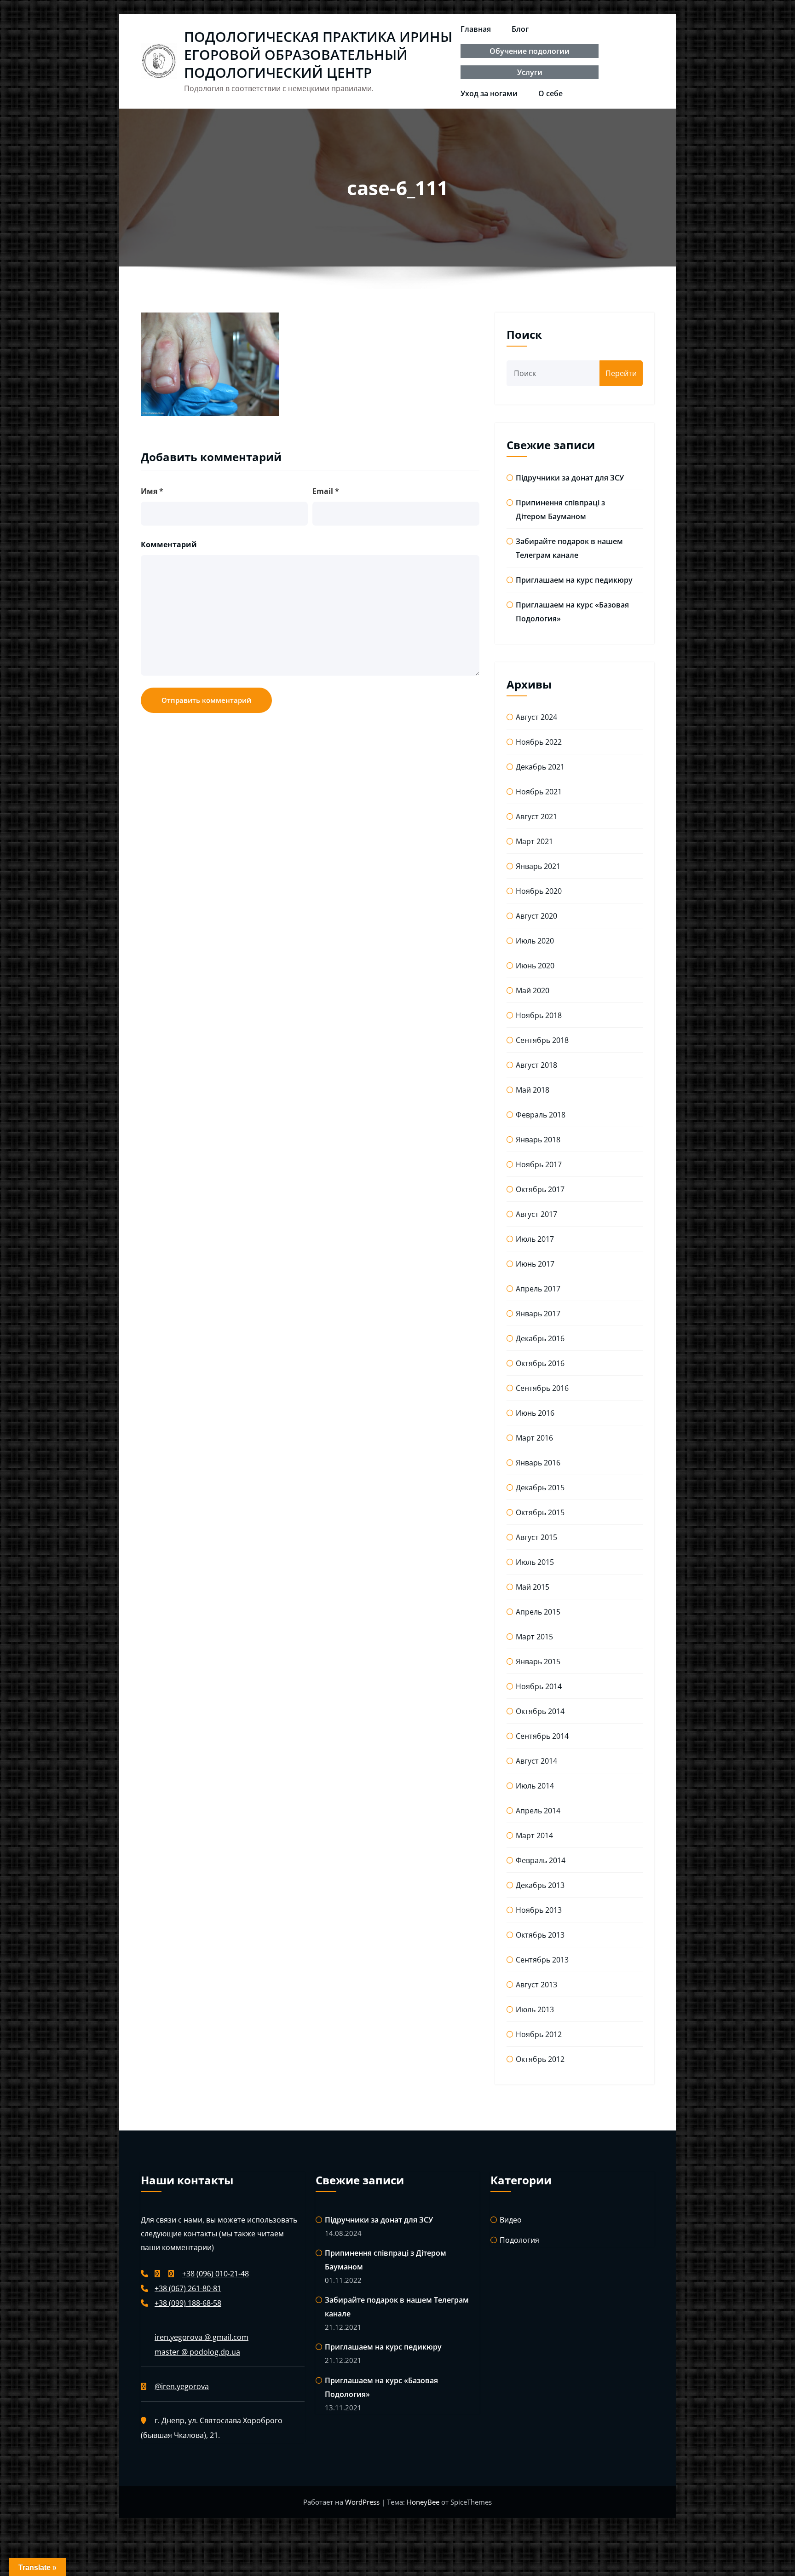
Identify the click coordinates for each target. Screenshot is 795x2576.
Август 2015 (536, 1537)
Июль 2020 (535, 941)
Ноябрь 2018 (539, 1015)
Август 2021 (536, 816)
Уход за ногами (489, 93)
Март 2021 (534, 841)
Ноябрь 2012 (539, 2034)
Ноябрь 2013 (539, 1910)
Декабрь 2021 (540, 767)
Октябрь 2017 (540, 1189)
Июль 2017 (535, 1239)
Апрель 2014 (538, 1811)
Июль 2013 (535, 2009)
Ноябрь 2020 (539, 891)
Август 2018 (536, 1065)
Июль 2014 (535, 1786)
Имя (152, 491)
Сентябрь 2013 (542, 1960)
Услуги (530, 72)
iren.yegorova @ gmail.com (202, 2337)
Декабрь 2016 (540, 1338)
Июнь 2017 (535, 1264)
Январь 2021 (538, 866)
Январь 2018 (538, 1140)
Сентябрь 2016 (542, 1388)
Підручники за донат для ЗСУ (570, 478)
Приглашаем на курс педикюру (574, 580)
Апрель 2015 (538, 1612)
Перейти (621, 373)
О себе (550, 93)
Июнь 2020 (535, 966)
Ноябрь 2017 (539, 1164)
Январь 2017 (538, 1314)
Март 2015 (534, 1637)
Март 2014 (534, 1835)
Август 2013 (536, 1985)
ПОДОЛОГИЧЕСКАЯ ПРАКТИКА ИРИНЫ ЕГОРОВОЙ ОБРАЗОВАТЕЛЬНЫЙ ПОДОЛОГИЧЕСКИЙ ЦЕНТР (318, 55)
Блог (520, 29)
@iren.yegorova (182, 2386)
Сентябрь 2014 (542, 1736)
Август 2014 (536, 1761)
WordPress (363, 2502)
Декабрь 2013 (540, 1885)
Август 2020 (536, 916)
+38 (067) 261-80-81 (188, 2288)
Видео (511, 2220)
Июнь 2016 (535, 1413)
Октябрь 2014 (540, 1711)
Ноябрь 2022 (539, 742)
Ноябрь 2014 (539, 1686)
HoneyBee (423, 2502)
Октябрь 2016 (540, 1363)
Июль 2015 (535, 1562)
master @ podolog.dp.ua (197, 2352)
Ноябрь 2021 (539, 792)
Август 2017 (536, 1214)
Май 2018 (533, 1090)
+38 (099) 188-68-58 (188, 2303)
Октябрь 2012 (540, 2059)
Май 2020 (533, 990)
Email (326, 491)
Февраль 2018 (541, 1115)
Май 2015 (533, 1587)
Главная (476, 29)
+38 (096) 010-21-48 (216, 2274)
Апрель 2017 (538, 1289)
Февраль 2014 (541, 1860)
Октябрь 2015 (540, 1512)
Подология (519, 2240)
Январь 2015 (538, 1661)
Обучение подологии (530, 51)
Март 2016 (534, 1438)
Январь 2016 (538, 1463)
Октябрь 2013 (540, 1935)
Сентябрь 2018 (542, 1040)
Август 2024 (536, 717)
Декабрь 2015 (540, 1488)
